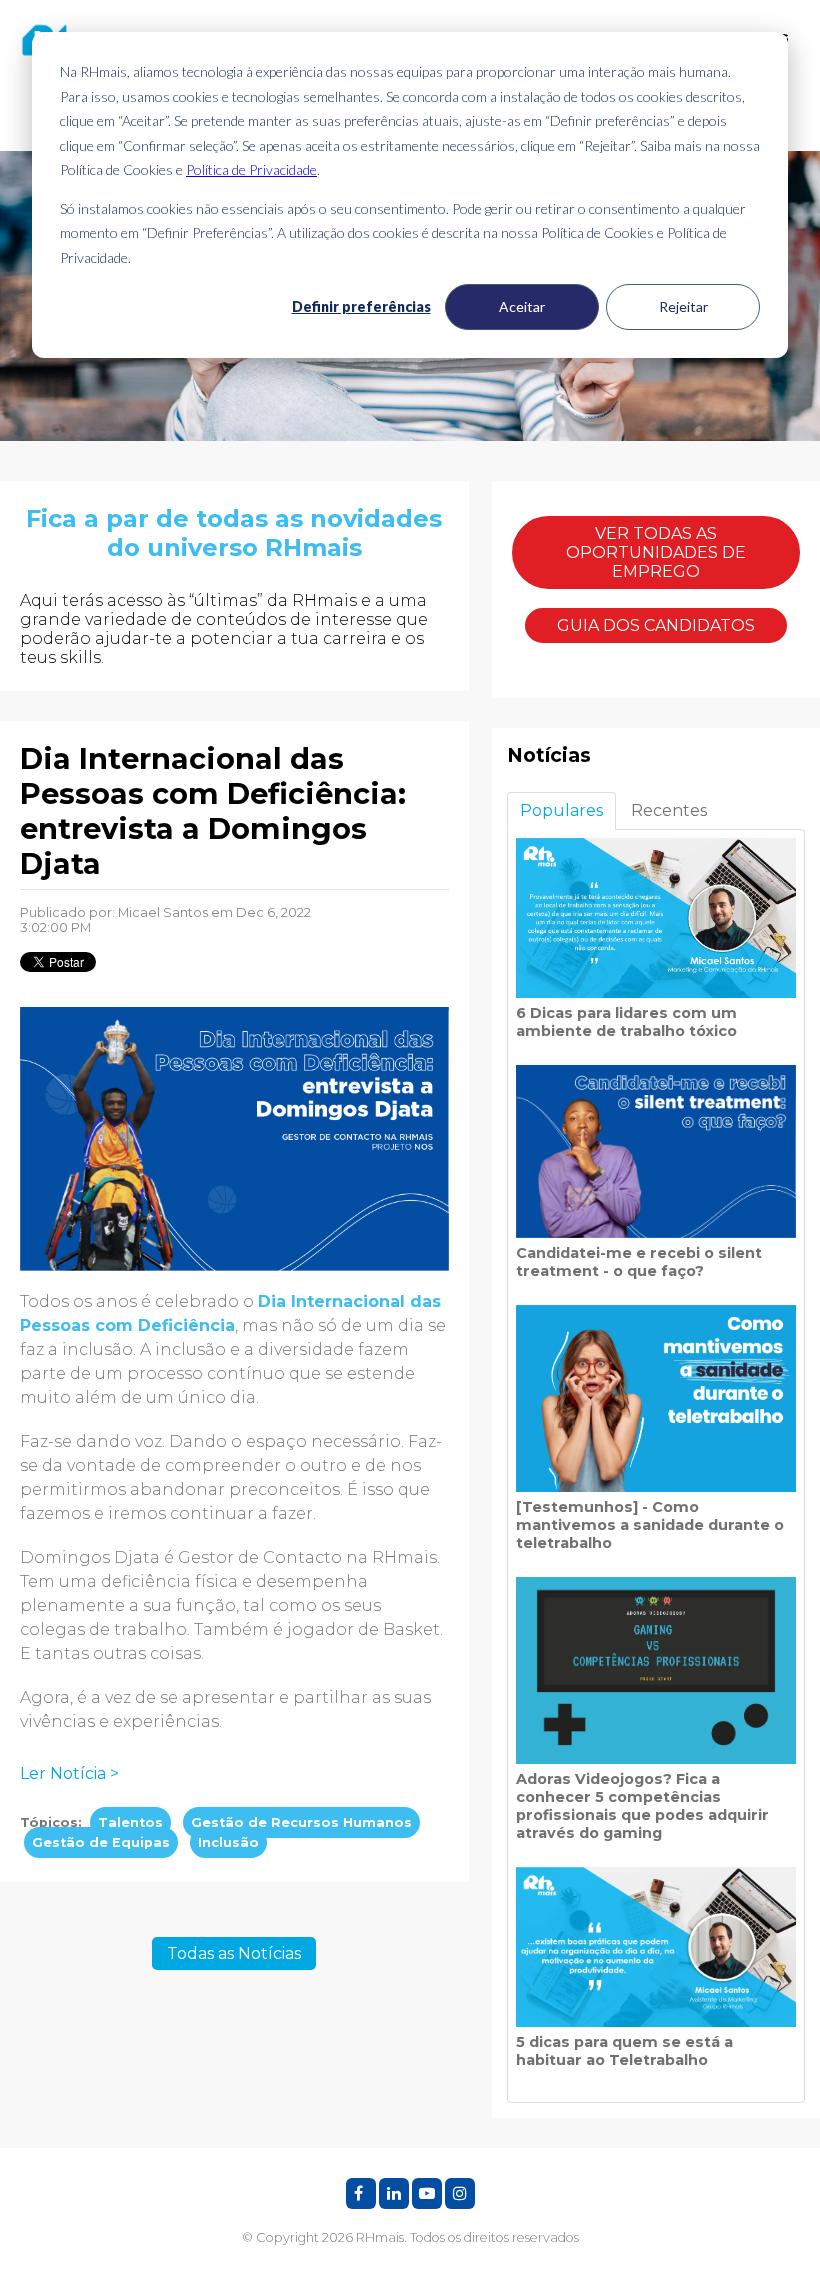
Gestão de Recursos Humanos (301, 1822)
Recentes (669, 810)
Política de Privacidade (251, 169)
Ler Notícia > (69, 1773)
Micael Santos (163, 912)
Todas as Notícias (234, 1953)
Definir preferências (361, 306)
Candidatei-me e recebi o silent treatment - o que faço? (639, 1262)
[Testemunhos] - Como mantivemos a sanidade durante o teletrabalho (650, 1525)
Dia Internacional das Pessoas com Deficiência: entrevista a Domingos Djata (213, 811)
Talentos (130, 1822)
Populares (561, 810)
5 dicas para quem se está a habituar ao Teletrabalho (624, 2051)
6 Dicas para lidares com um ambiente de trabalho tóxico (626, 1022)
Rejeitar (683, 306)
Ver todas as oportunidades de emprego (656, 552)
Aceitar (522, 306)
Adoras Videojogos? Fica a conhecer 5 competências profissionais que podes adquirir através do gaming (642, 1806)
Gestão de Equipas (101, 1842)
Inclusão (228, 1842)
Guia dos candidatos (656, 625)
